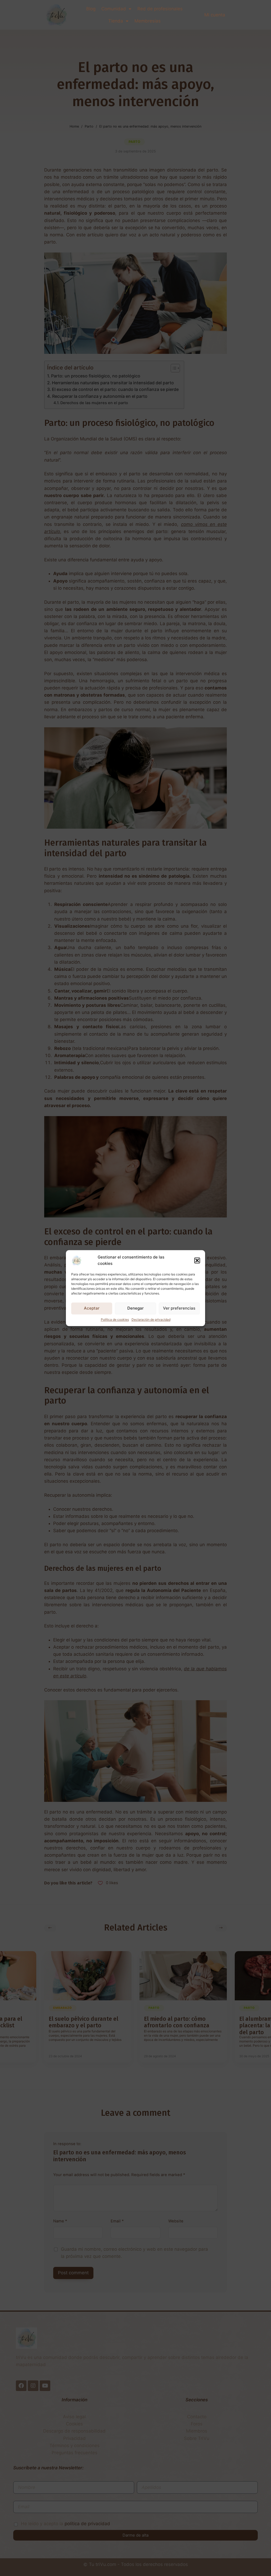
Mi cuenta (215, 15)
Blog (91, 9)
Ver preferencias (179, 1308)
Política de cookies (115, 1319)
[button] (197, 1260)
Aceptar (92, 1308)
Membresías (148, 21)
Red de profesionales (160, 9)
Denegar (135, 1308)
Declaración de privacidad (151, 1319)
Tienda (116, 21)
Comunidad (114, 9)
